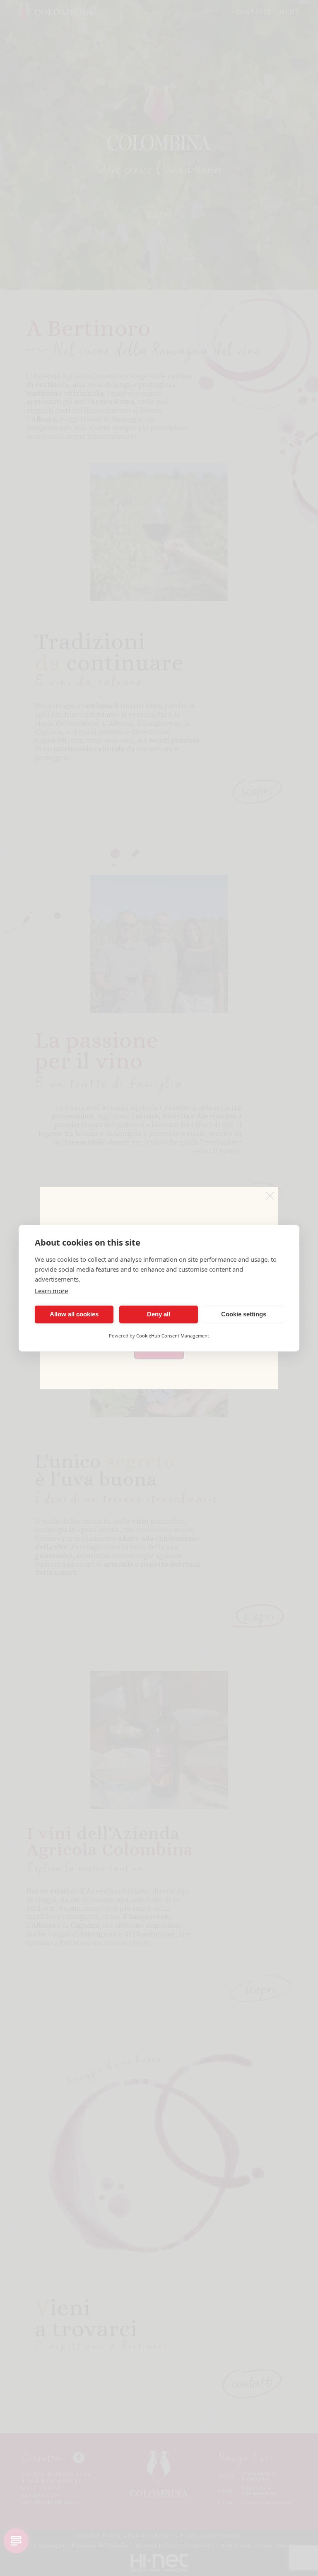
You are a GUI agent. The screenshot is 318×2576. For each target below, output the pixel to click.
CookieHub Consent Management (173, 1336)
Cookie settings (244, 1314)
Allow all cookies (74, 1314)
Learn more (51, 1291)
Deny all (159, 1314)
